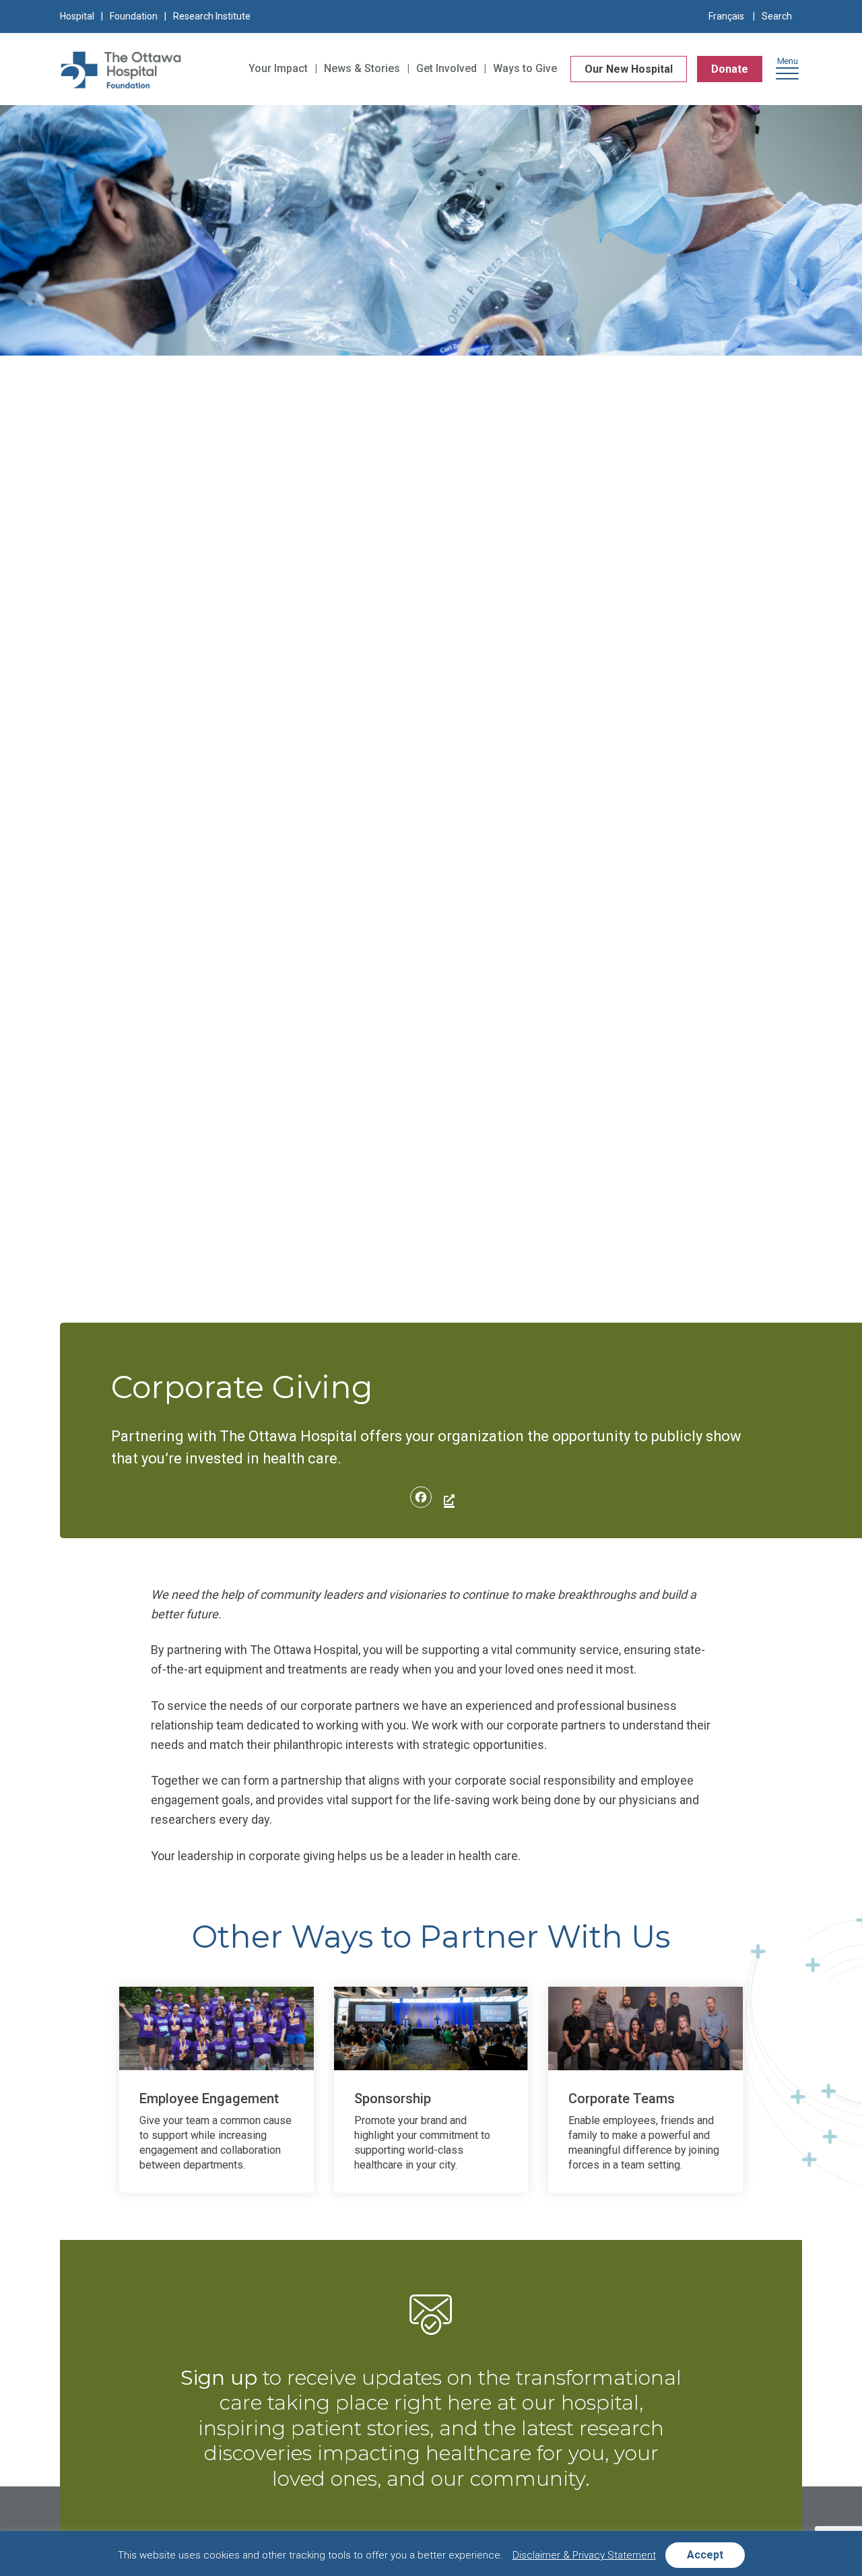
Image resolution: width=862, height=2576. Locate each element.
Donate (730, 69)
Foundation (134, 16)
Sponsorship (393, 2099)
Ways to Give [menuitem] (525, 68)
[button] (787, 72)
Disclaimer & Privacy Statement (584, 2555)
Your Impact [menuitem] (278, 68)
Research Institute (212, 16)
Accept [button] (705, 2555)
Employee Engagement (209, 2099)
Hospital (77, 16)
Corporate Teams (622, 2099)
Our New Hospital (629, 69)
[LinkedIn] (447, 1499)
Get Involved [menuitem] (446, 68)
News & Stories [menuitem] (362, 68)
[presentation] (217, 2028)
